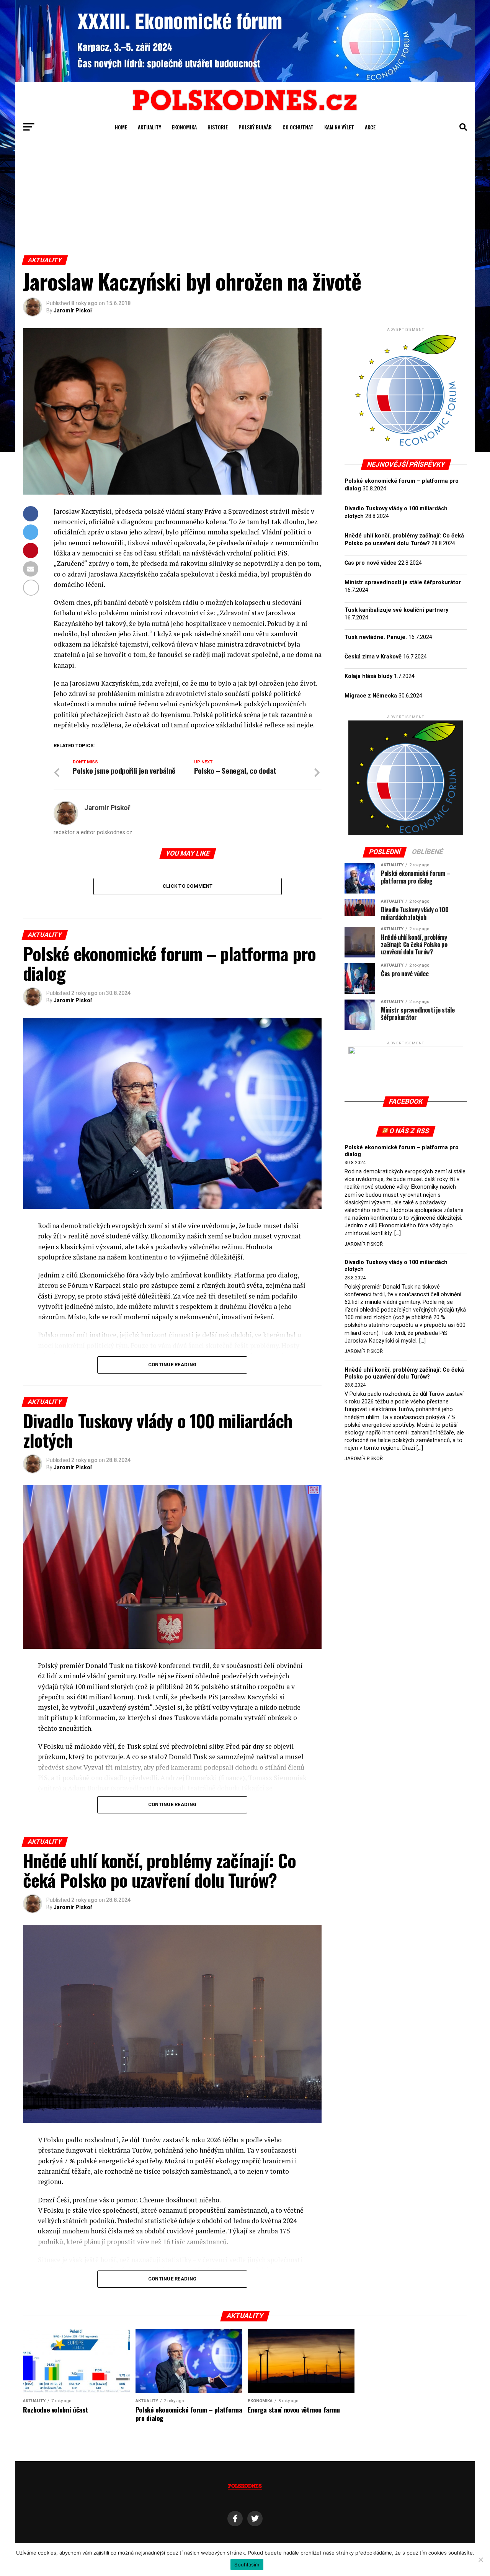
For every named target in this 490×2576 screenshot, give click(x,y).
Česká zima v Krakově (373, 657)
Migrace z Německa (371, 696)
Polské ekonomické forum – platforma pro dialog (402, 1151)
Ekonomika (184, 127)
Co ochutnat (298, 127)
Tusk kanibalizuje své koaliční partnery (396, 610)
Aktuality (149, 127)
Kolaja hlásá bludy (368, 676)
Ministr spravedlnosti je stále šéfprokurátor (403, 582)
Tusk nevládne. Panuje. (376, 637)
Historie (218, 127)
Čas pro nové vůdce (371, 563)
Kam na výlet (339, 127)
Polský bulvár (255, 127)
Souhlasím (247, 2565)
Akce (370, 127)
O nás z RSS (409, 1131)
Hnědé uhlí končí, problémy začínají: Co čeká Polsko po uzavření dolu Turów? (404, 1373)
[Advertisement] (245, 198)
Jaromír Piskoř (73, 310)
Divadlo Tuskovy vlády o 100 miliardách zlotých (396, 1266)
